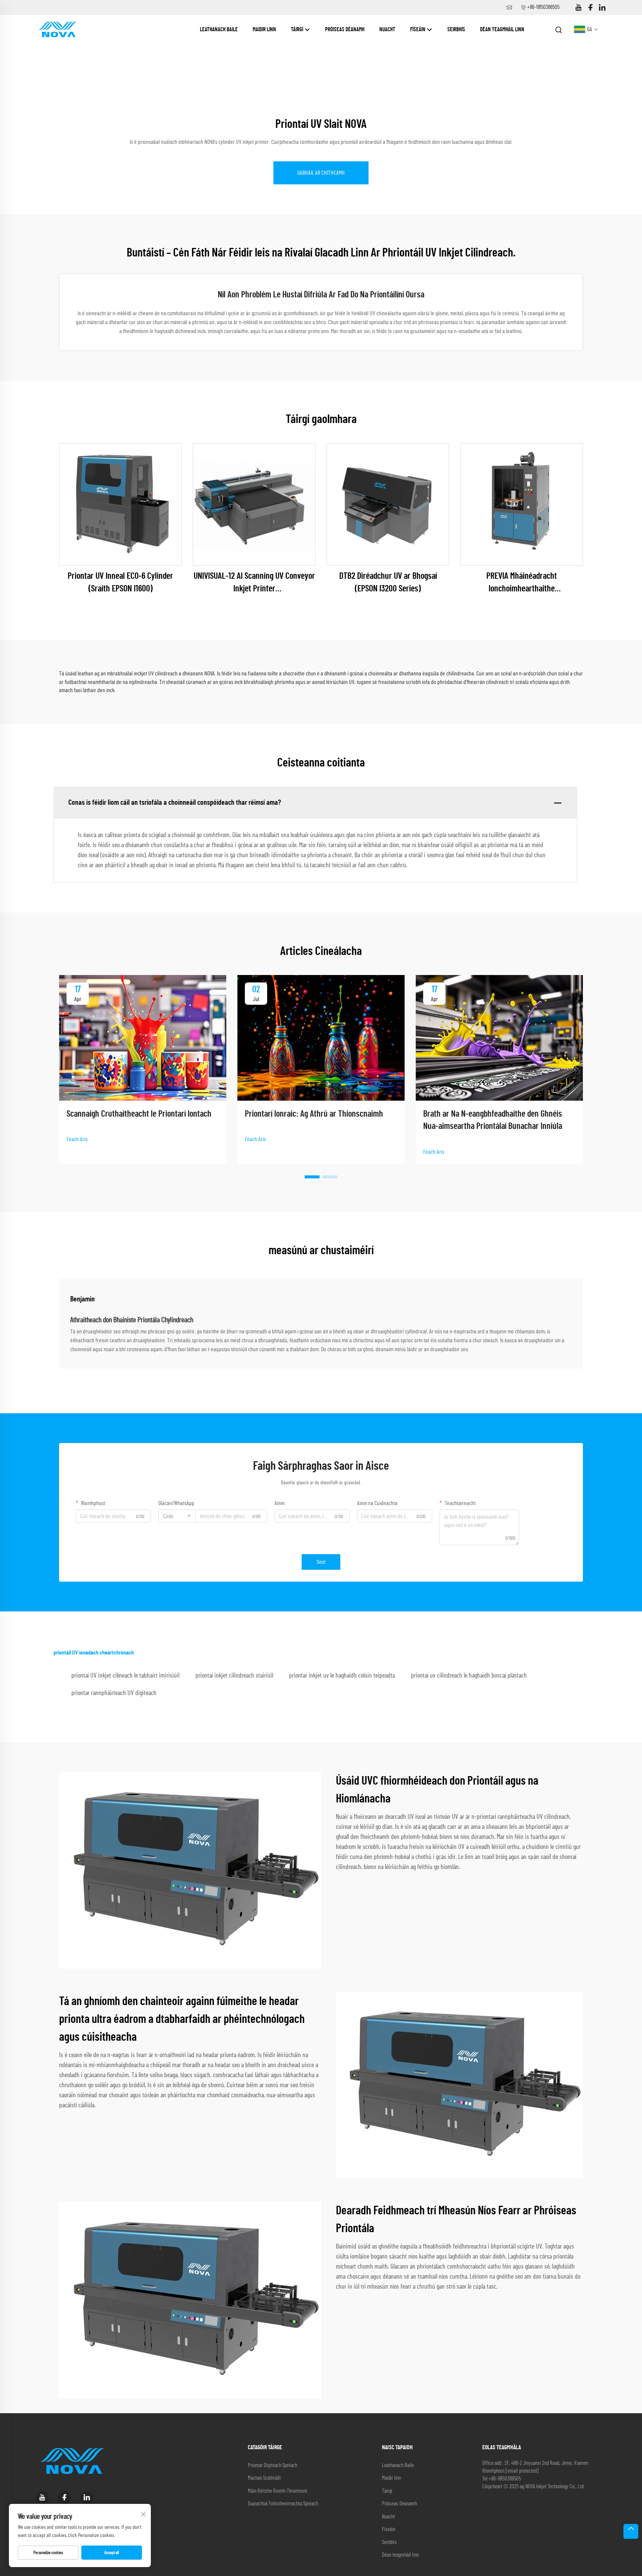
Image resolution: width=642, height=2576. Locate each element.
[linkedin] (602, 8)
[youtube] (578, 8)
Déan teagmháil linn (502, 30)
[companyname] (57, 29)
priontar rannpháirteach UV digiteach (114, 1693)
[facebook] (590, 8)
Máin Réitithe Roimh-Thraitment (278, 2491)
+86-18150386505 (543, 7)
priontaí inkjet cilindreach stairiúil (234, 1676)
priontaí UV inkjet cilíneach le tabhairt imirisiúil (125, 1676)
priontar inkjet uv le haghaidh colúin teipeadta (342, 1676)
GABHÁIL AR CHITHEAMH (321, 173)
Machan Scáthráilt (264, 2478)
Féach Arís (77, 1139)
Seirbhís (456, 30)
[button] (312, 1177)
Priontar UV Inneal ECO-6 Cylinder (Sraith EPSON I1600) (120, 582)
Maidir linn (264, 30)
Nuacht (387, 30)
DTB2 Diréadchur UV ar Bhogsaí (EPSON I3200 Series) (388, 582)
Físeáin (418, 30)
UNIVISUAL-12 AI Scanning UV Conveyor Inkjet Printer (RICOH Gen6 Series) (254, 583)
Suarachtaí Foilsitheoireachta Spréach (283, 2504)
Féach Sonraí (120, 504)
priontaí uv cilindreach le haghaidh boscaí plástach (469, 1676)
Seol (321, 1562)
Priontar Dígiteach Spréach (273, 2465)
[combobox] (177, 1516)
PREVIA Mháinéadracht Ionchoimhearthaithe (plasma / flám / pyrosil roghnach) (522, 583)
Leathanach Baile (219, 30)
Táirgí (298, 30)
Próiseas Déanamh (345, 30)
